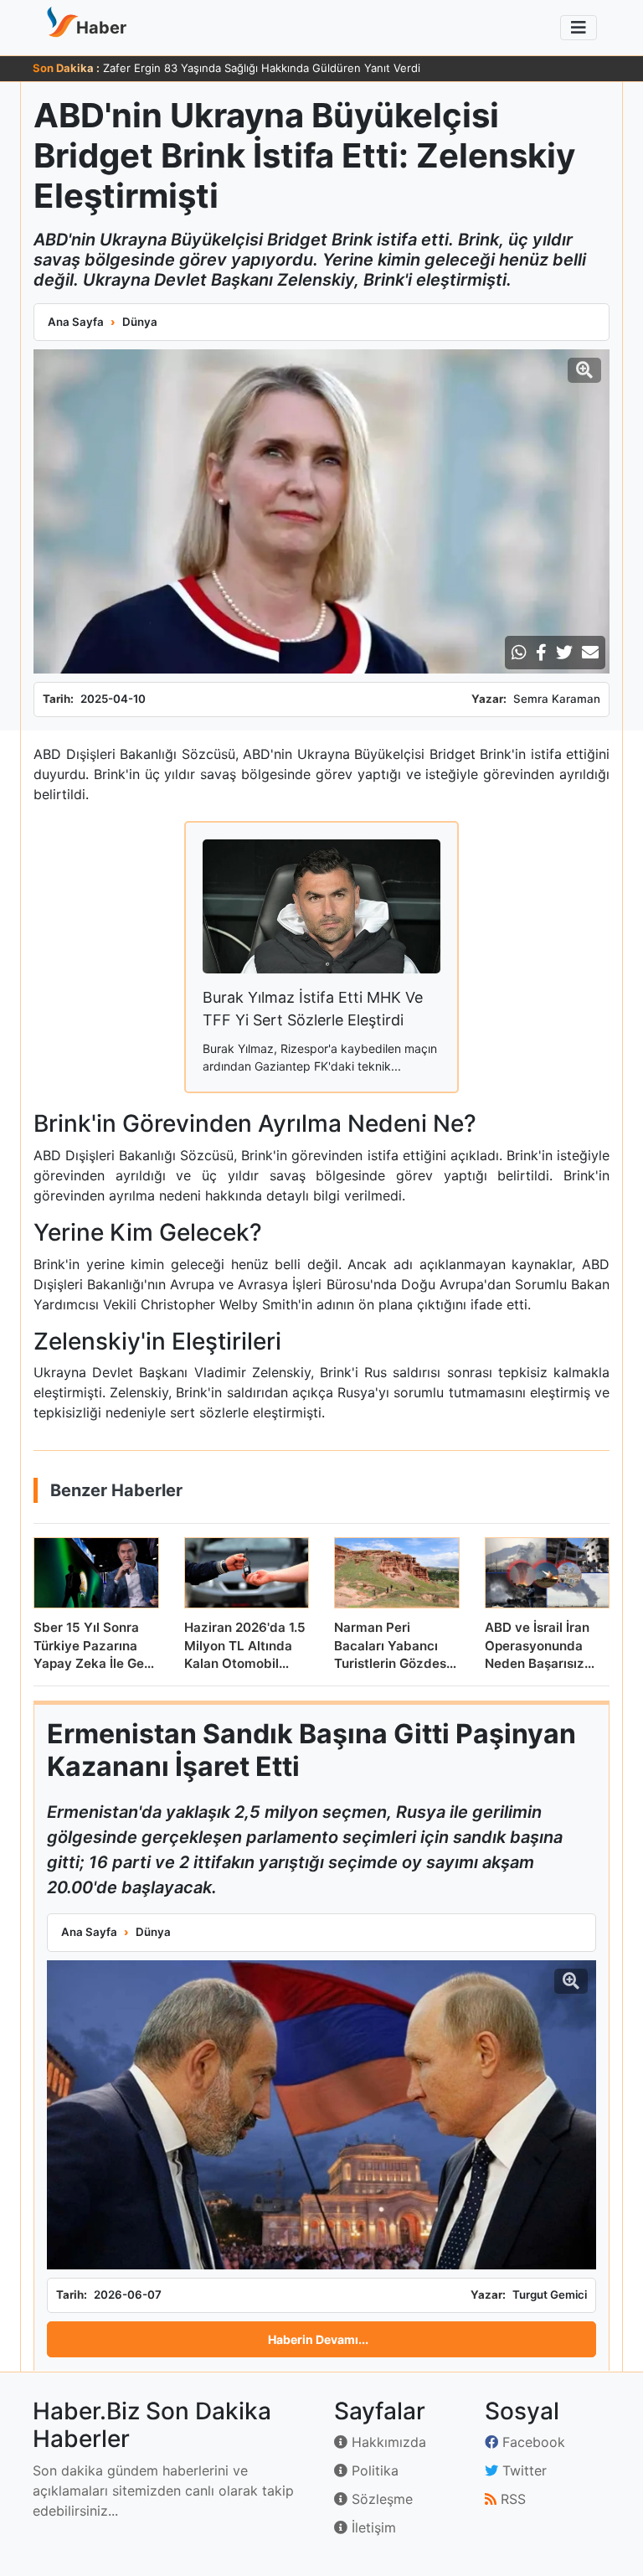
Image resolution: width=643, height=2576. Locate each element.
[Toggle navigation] (579, 28)
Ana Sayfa (76, 322)
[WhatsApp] (519, 653)
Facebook (532, 2442)
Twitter (522, 2470)
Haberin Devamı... (318, 2339)
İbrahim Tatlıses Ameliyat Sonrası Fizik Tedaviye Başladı (246, 68)
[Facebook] (541, 653)
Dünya (140, 322)
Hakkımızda (387, 2442)
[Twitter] (564, 653)
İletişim (372, 2527)
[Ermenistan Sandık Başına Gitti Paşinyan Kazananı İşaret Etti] (321, 2115)
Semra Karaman (557, 699)
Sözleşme (380, 2499)
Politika (373, 2470)
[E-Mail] (590, 653)
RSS (511, 2499)
